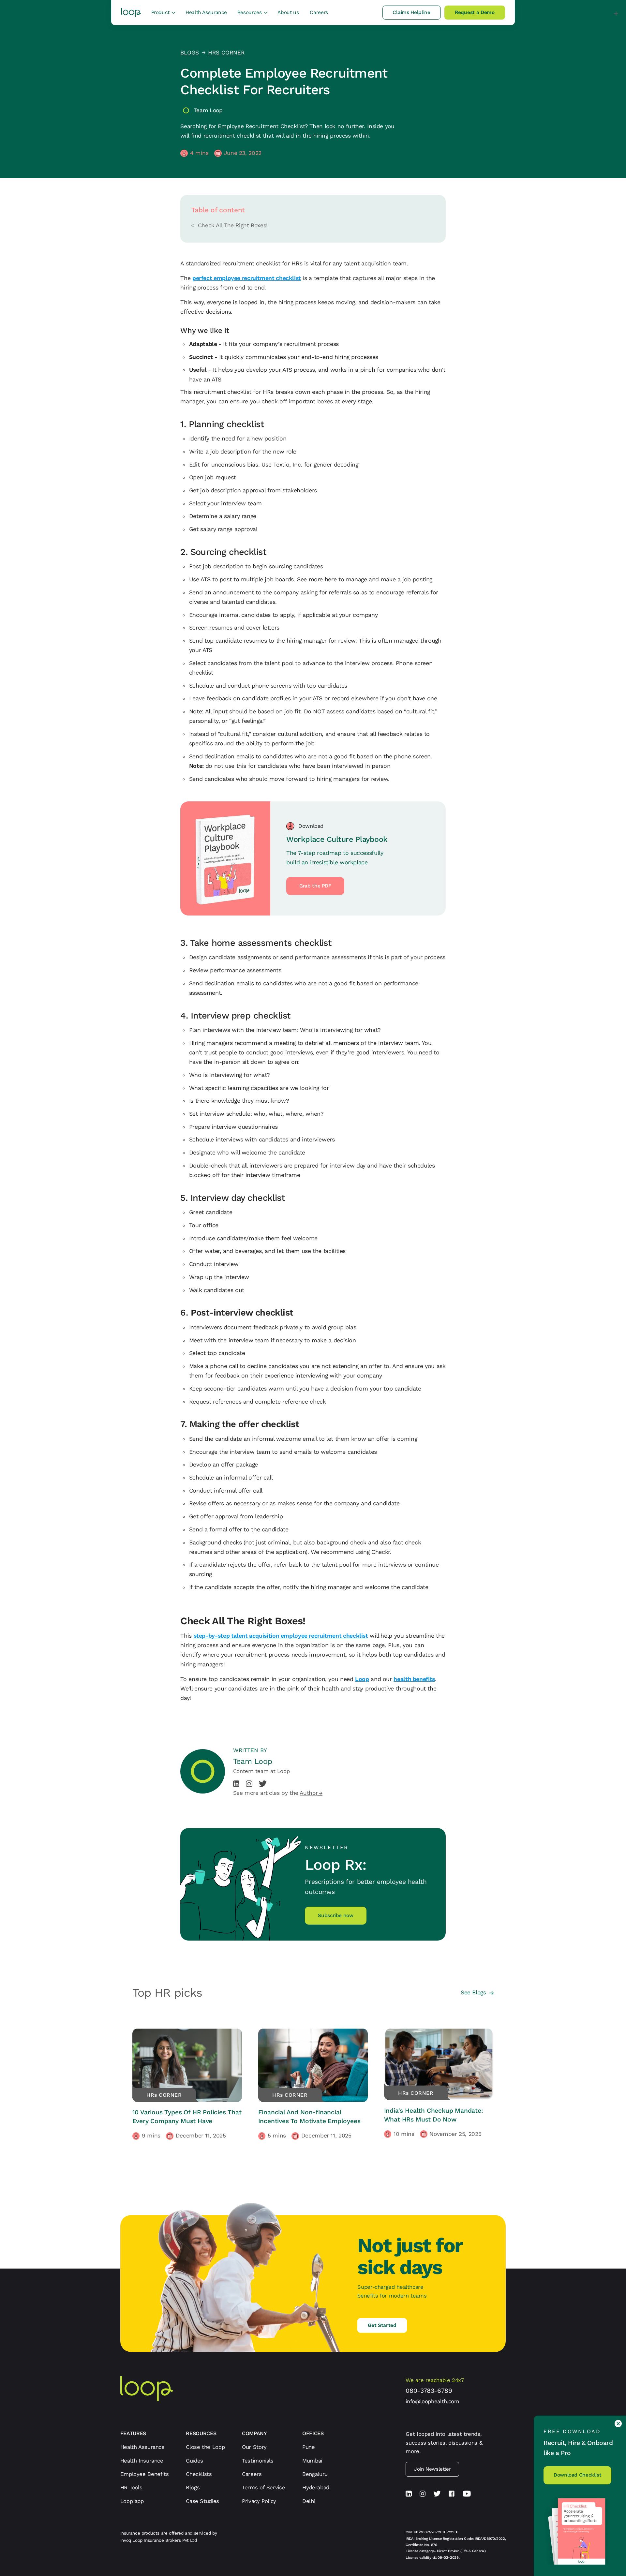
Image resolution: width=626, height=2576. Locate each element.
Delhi (309, 2501)
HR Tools (131, 2487)
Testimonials (258, 2461)
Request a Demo (475, 12)
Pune (309, 2447)
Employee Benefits (145, 2474)
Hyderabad (316, 2487)
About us (288, 12)
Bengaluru (315, 2474)
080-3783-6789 (429, 2391)
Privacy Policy (259, 2501)
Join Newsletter (432, 2469)
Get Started (382, 2325)
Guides (194, 2461)
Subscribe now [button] (335, 1915)
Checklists (199, 2474)
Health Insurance (142, 2461)
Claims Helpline (411, 12)
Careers (319, 12)
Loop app (132, 2501)
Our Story (254, 2447)
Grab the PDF (315, 886)
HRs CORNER (226, 52)
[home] (131, 13)
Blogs (193, 2487)
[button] (163, 13)
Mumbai (312, 2461)
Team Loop (208, 110)
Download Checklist (577, 2475)
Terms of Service (263, 2487)
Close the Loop (205, 2447)
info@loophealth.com (432, 2401)
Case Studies (202, 2501)
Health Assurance (206, 12)
